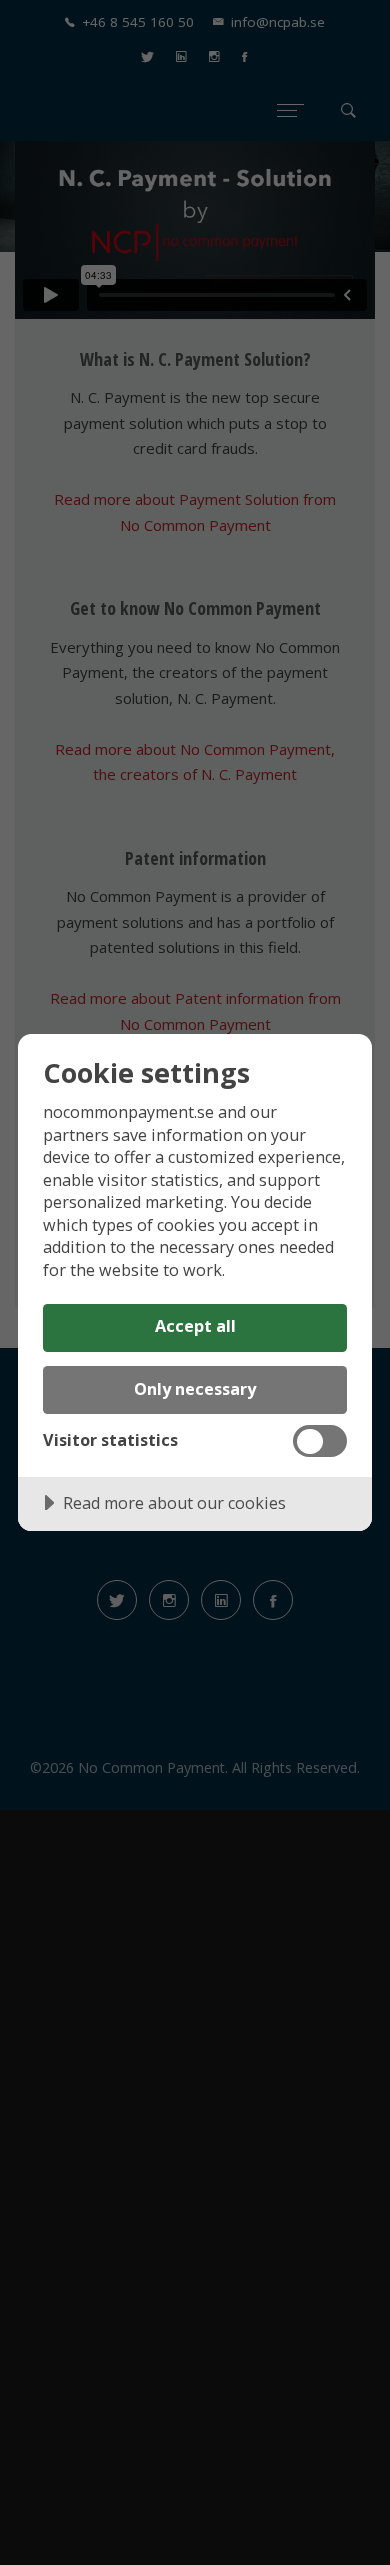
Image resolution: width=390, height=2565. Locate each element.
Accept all (195, 1326)
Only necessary (195, 1389)
